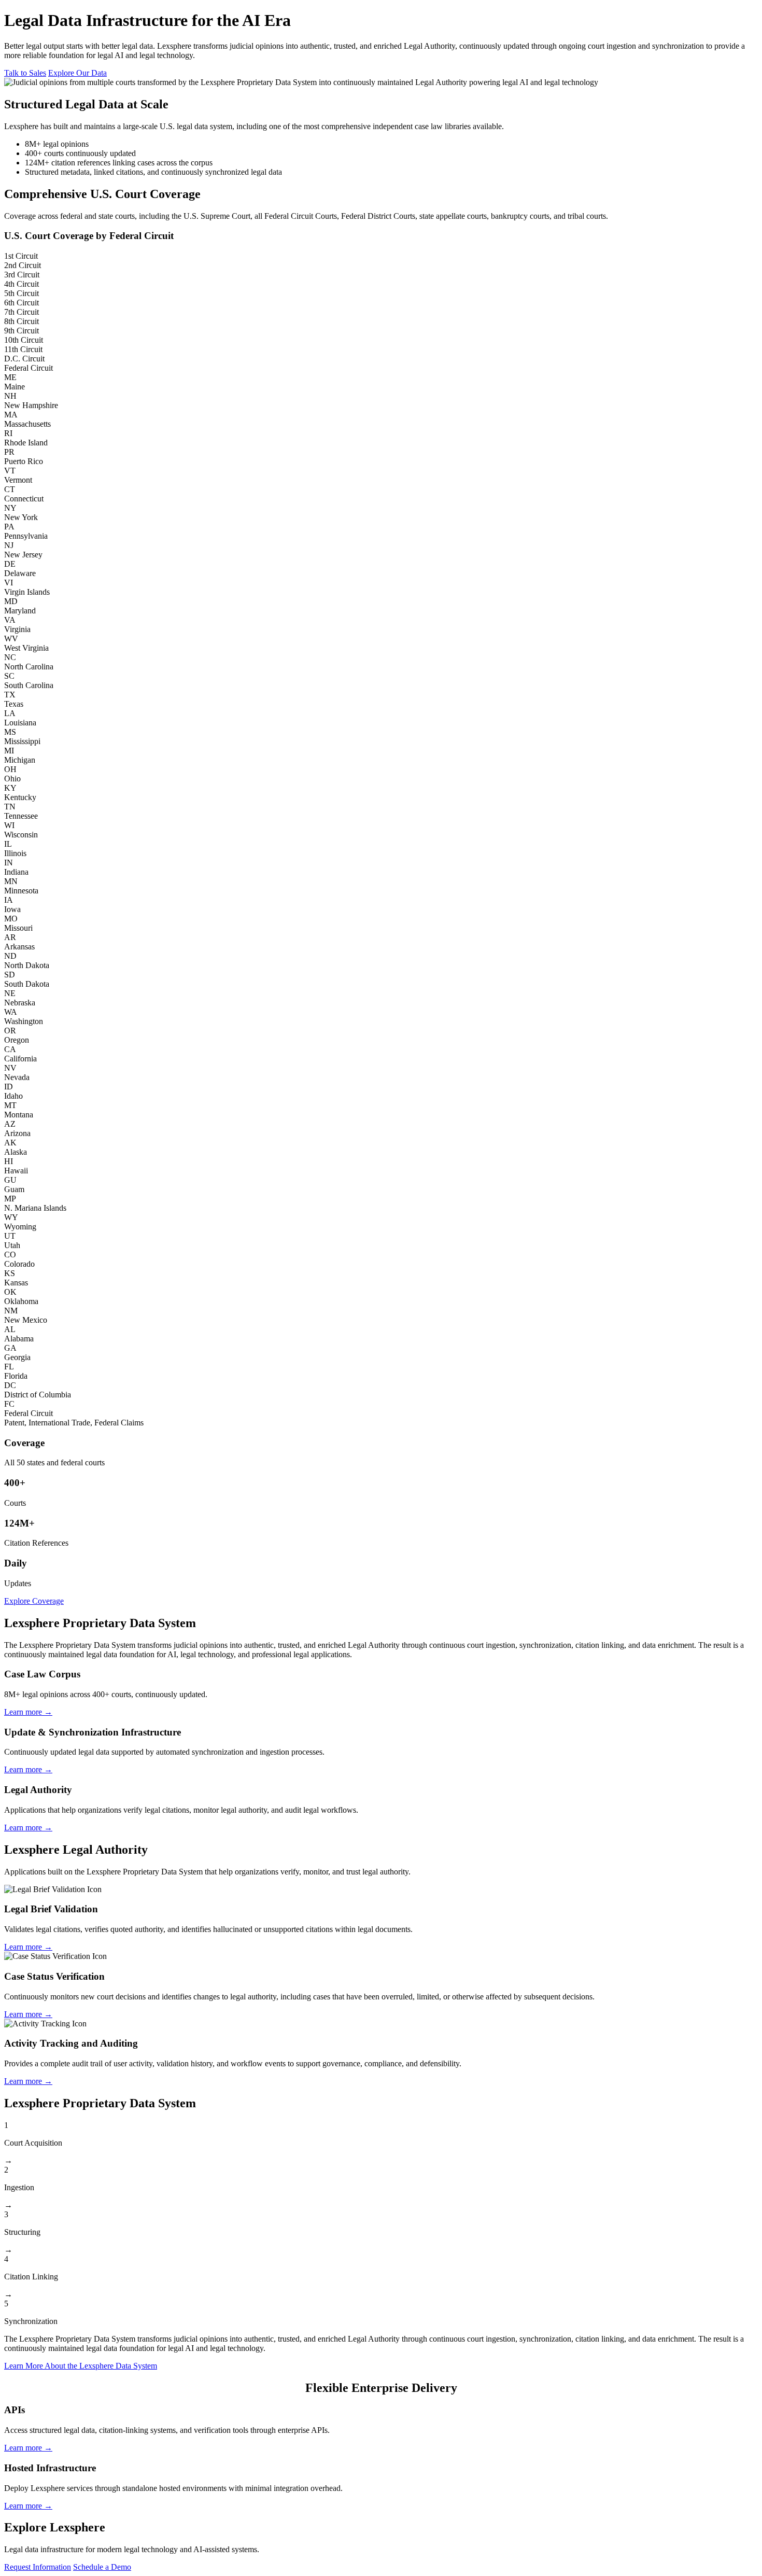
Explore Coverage (34, 1601)
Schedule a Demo (102, 2567)
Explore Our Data (77, 73)
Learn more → (28, 1712)
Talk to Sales (25, 73)
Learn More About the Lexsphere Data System (81, 2366)
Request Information (38, 2567)
